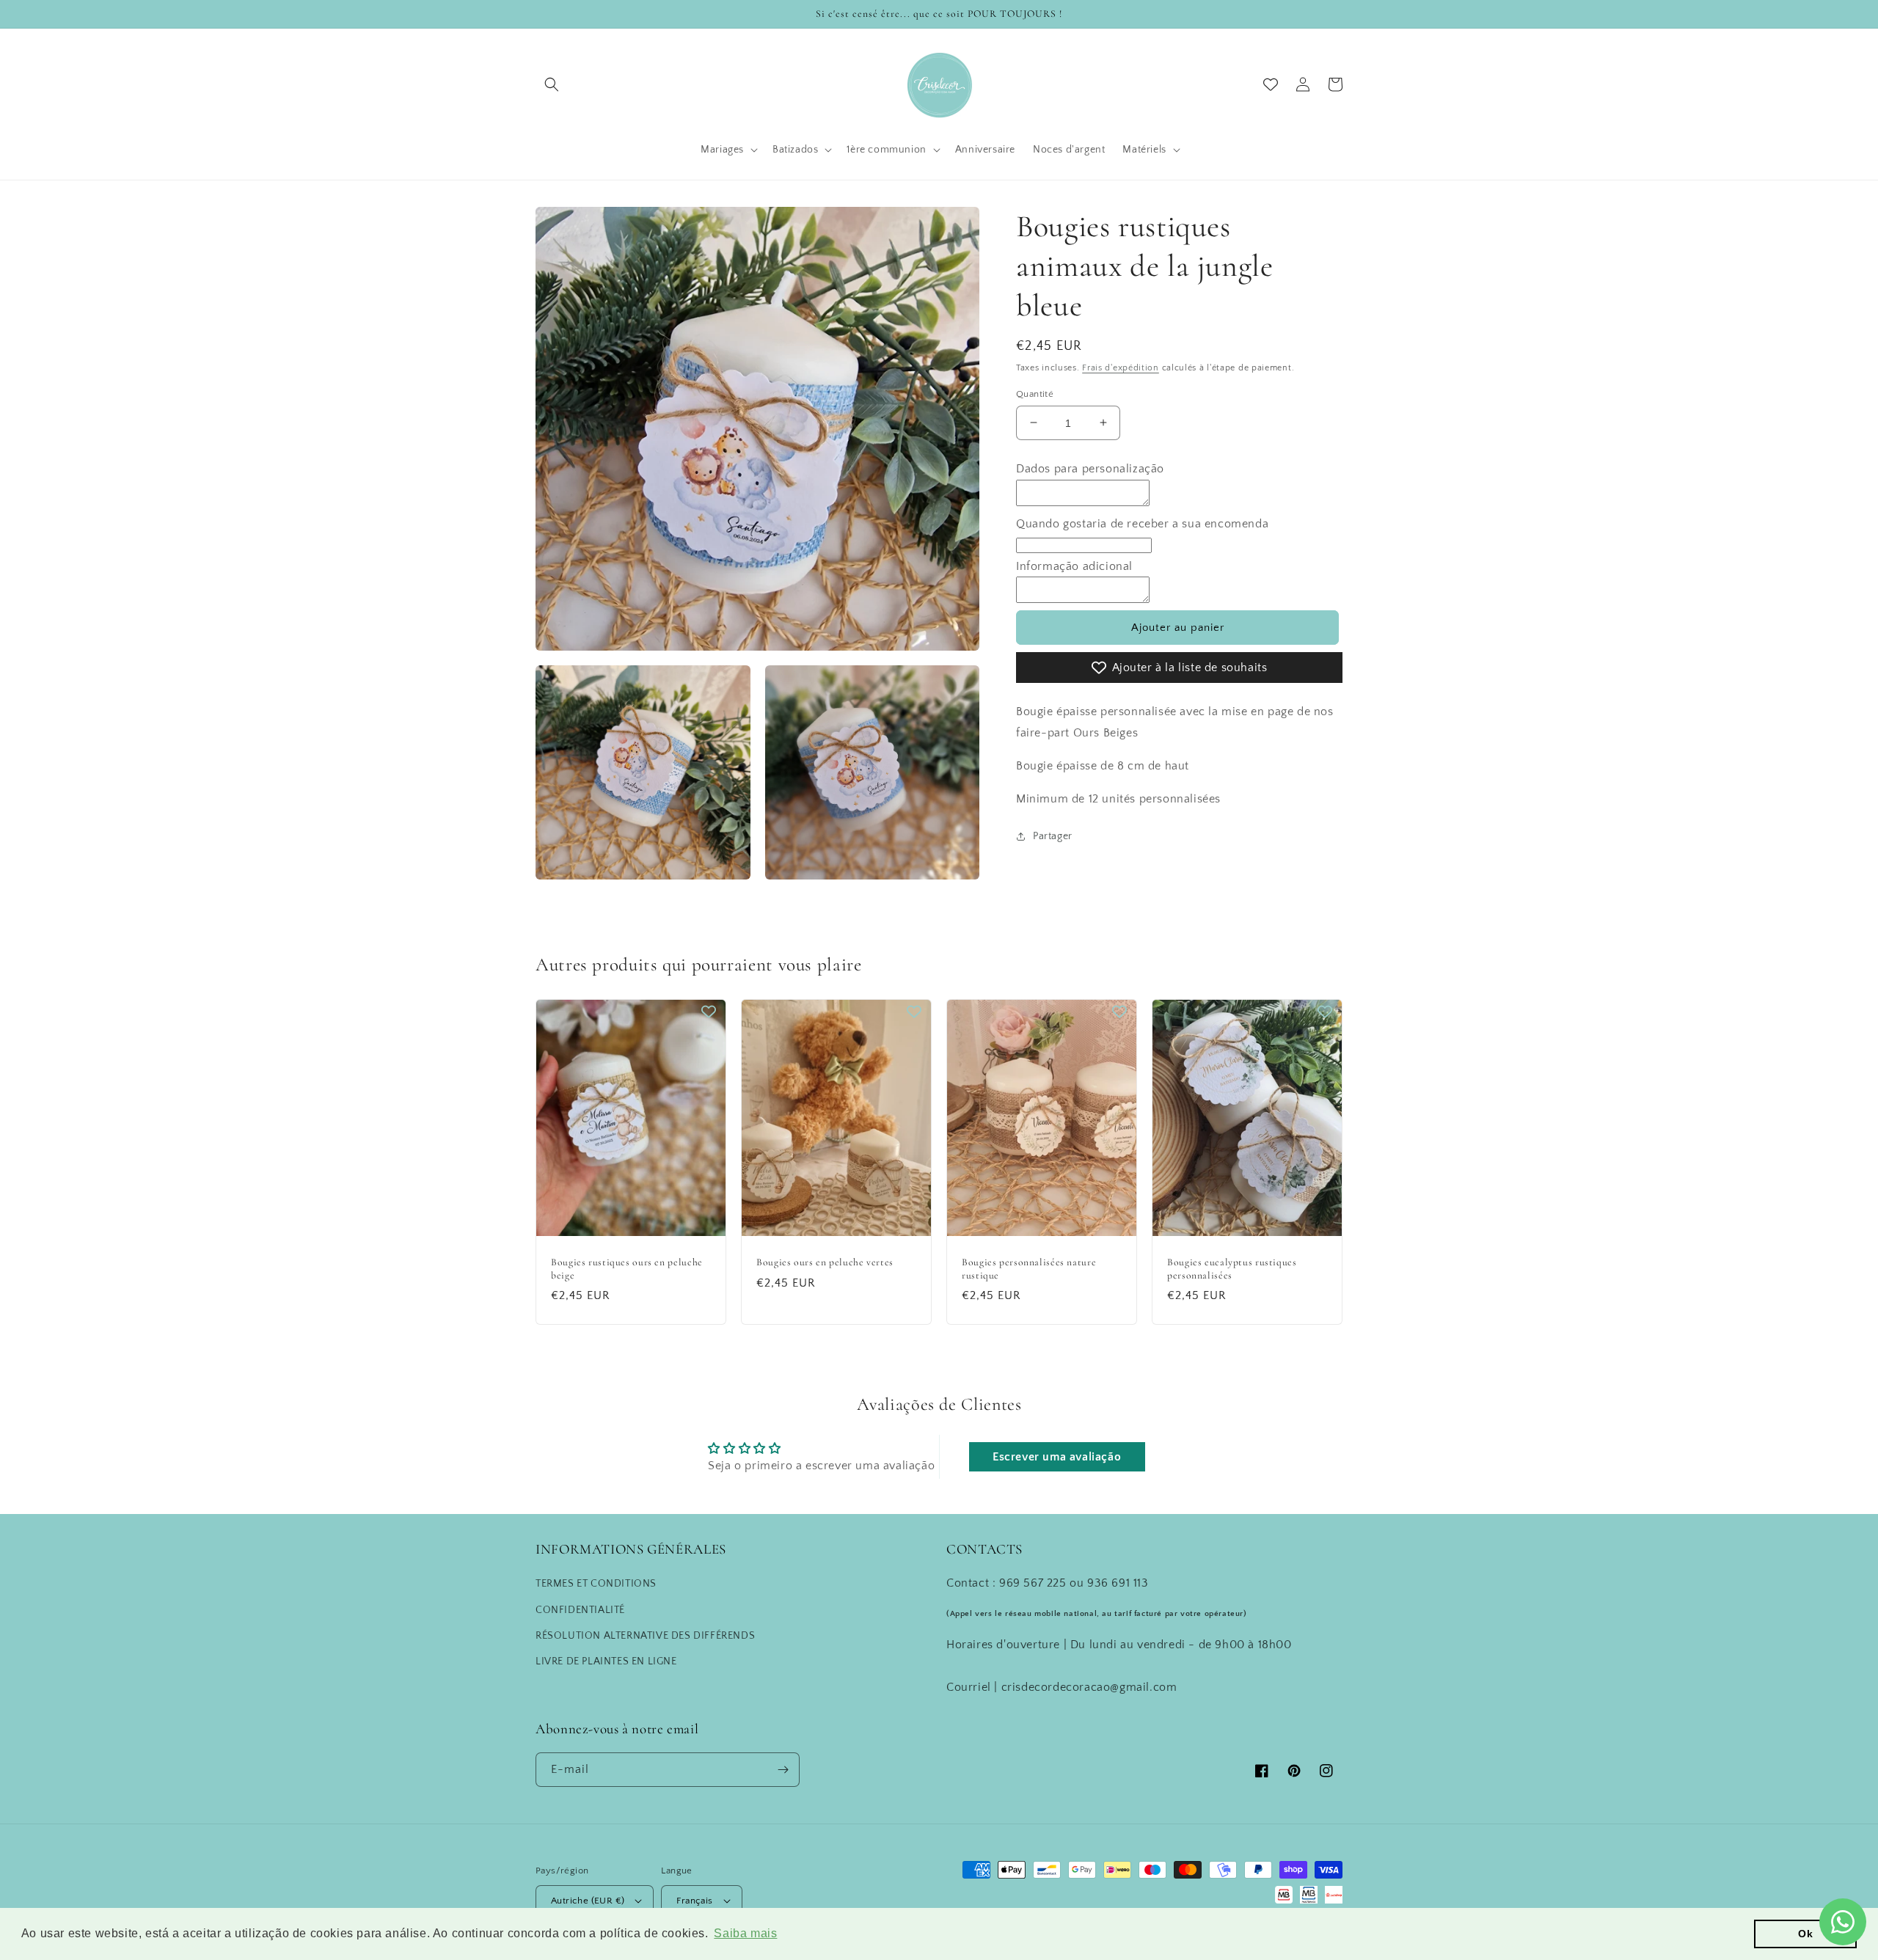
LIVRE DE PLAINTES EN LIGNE (606, 1661)
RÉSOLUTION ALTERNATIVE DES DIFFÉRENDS (645, 1636)
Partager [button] (1053, 836)
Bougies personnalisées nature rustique (1029, 1269)
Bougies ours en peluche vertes (825, 1262)
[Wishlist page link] (1271, 84)
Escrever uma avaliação (1057, 1457)
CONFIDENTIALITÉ (580, 1610)
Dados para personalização (1090, 469)
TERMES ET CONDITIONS (596, 1584)
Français (694, 1901)
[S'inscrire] (783, 1770)
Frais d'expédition (1121, 368)
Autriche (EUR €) (588, 1901)
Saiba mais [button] (745, 1933)
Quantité (1035, 393)
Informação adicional (1074, 566)
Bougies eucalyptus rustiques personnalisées (1232, 1269)
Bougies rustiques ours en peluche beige (627, 1269)
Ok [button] (1805, 1934)
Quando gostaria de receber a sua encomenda (1142, 523)
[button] (552, 84)
